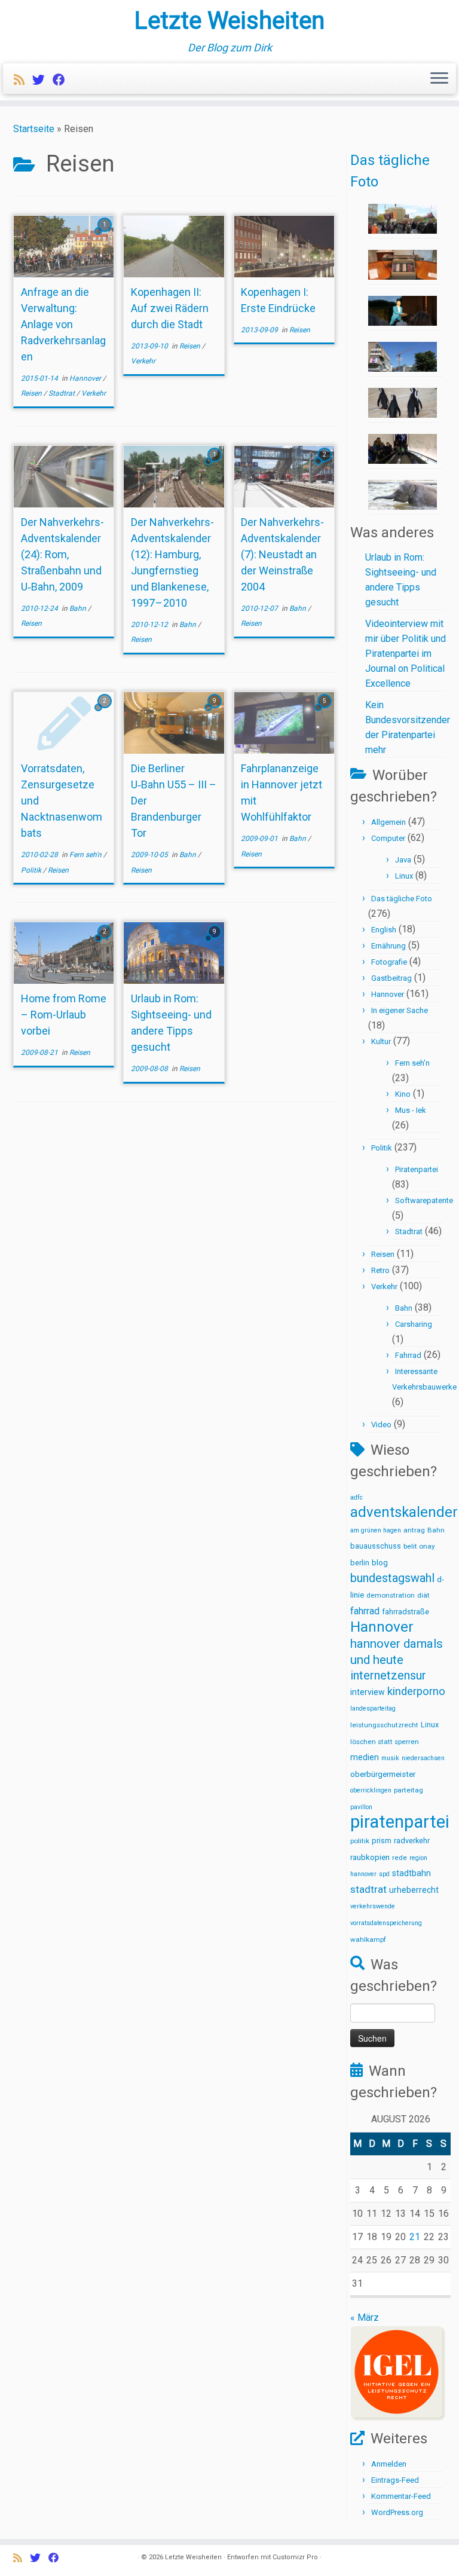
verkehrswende (373, 1906)
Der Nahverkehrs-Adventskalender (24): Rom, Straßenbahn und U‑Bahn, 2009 (62, 554)
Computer (388, 838)
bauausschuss (376, 1546)
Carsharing (414, 1324)
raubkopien (370, 1857)
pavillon (361, 1807)
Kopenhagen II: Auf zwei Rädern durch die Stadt (170, 308)
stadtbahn (411, 1873)
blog (380, 1563)
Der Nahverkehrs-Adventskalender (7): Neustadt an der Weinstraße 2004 (282, 554)
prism (382, 1841)
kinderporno (416, 1691)
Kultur (381, 1041)
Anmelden (389, 2464)
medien (365, 1757)
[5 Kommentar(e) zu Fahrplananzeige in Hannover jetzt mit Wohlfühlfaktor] (326, 712)
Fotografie (389, 962)
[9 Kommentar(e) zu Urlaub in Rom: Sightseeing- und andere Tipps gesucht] (216, 942)
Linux (404, 876)
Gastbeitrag (391, 978)
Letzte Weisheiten (229, 21)
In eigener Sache (400, 1010)
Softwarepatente (424, 1200)
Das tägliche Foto (402, 899)
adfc (357, 1497)
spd (384, 1874)
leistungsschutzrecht (384, 1725)
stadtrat (368, 1889)
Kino (403, 1094)
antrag (414, 1530)
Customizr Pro (295, 2557)
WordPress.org (397, 2512)
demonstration (391, 1595)
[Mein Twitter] (42, 80)
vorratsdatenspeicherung (386, 1923)
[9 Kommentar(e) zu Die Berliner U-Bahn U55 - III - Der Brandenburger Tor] (216, 712)
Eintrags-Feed (395, 2480)
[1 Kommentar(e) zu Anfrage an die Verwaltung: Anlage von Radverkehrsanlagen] (106, 235)
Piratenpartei (417, 1169)
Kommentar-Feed (401, 2496)
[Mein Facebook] (63, 80)
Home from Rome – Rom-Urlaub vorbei (64, 1015)
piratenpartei (400, 1822)
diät (423, 1595)
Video (381, 1425)
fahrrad (365, 1611)
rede (400, 1858)
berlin (360, 1563)
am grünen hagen (376, 1530)
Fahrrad (408, 1355)
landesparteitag (373, 1708)
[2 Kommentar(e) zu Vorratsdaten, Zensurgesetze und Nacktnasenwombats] (106, 712)
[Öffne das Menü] (439, 79)
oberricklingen (371, 1790)
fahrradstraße (406, 1612)
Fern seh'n (86, 855)
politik (360, 1841)
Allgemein (388, 822)
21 (415, 2237)
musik (390, 1758)
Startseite (34, 129)
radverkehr (412, 1841)
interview (368, 1692)
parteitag (408, 1790)
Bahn (79, 608)
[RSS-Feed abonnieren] (23, 80)
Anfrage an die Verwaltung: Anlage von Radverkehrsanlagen (63, 324)
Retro (380, 1270)
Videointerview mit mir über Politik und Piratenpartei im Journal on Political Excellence (406, 654)
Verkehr (94, 393)
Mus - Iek (411, 1110)
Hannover (86, 378)
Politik (32, 870)
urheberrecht (414, 1890)
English (384, 930)
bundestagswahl (392, 1578)
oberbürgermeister (383, 1774)
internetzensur (388, 1676)
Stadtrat (62, 393)
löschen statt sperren (385, 1742)
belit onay (419, 1546)
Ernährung (388, 946)
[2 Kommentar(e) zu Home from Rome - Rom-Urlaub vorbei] (106, 942)
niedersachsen (423, 1758)
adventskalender (404, 1512)
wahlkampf (368, 1939)
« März (365, 2318)
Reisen (32, 393)
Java (403, 860)
